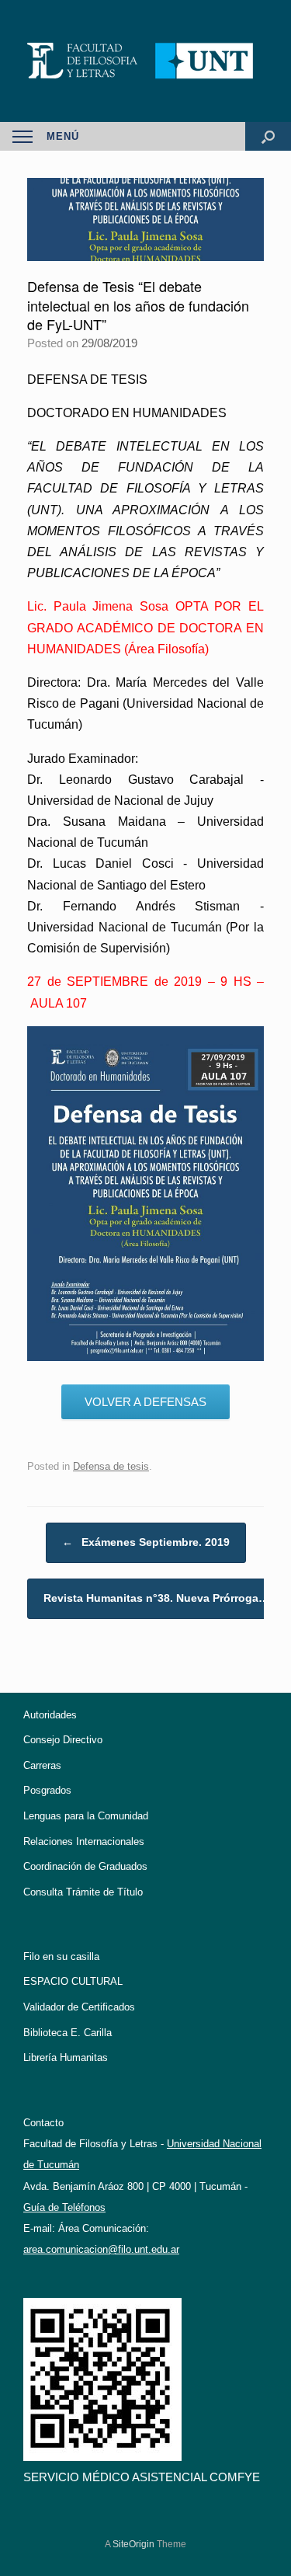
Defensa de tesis (111, 1466)
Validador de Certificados (79, 2007)
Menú (63, 136)
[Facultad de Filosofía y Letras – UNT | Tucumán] (145, 61)
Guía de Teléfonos (64, 2207)
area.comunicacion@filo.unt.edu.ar (101, 2249)
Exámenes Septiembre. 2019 (146, 1542)
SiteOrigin (133, 2544)
